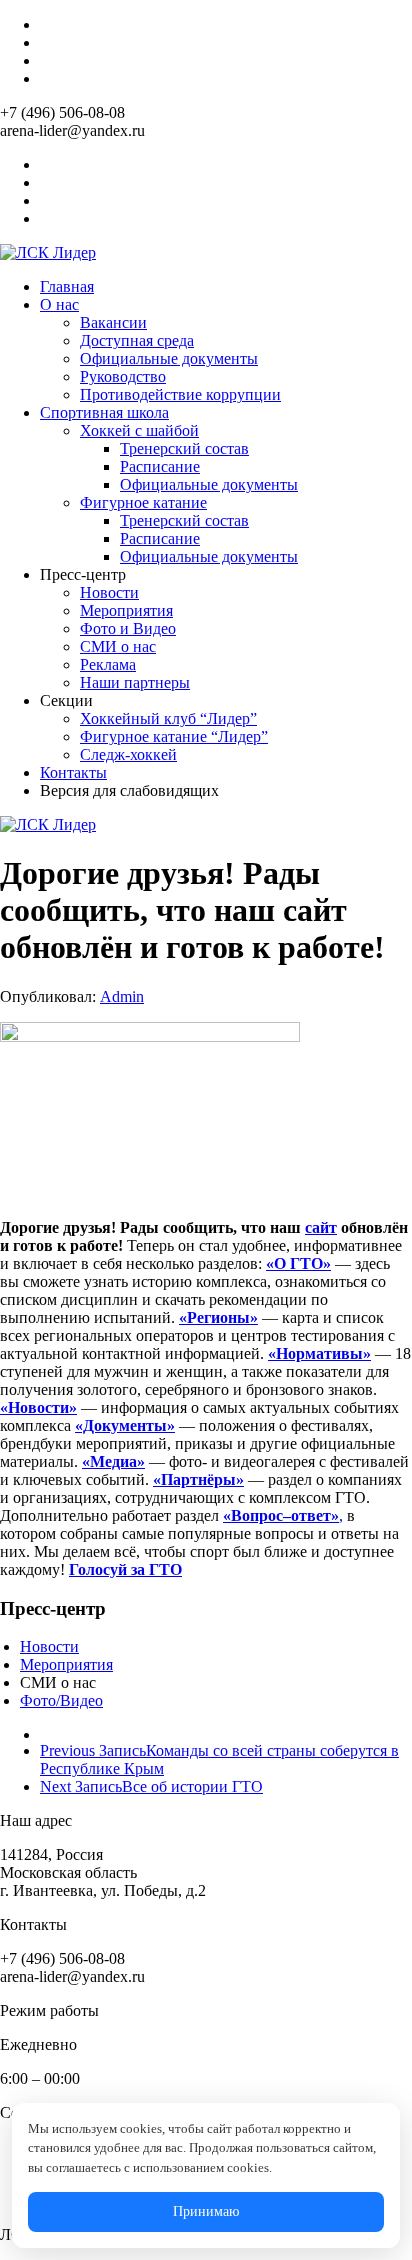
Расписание (160, 466)
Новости (109, 592)
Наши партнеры (135, 682)
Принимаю (206, 2211)
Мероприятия (126, 610)
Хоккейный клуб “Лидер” (168, 718)
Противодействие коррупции (180, 394)
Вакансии (113, 322)
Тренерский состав (184, 448)
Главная (67, 286)
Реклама (108, 664)
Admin (122, 996)
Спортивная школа (104, 412)
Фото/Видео (61, 1700)
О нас (59, 304)
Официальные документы (169, 358)
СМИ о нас (118, 646)
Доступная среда (137, 340)
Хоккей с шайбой (139, 430)
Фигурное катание (143, 502)
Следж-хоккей (128, 754)
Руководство (123, 376)
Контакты (73, 772)
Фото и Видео (128, 628)
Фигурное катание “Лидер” (174, 736)
